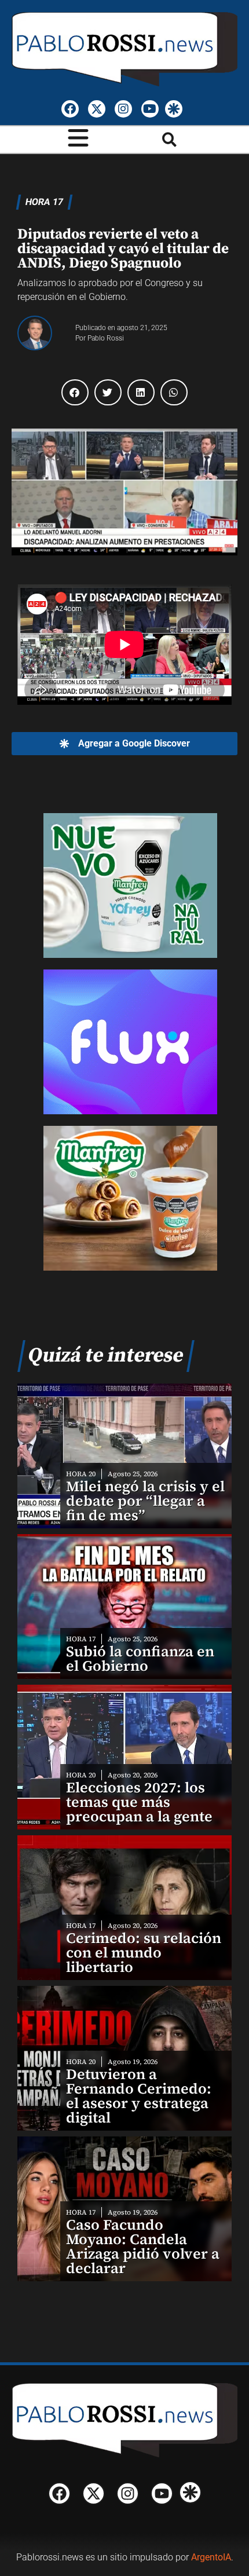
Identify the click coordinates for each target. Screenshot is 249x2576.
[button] (169, 140)
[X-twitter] (97, 109)
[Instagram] (123, 109)
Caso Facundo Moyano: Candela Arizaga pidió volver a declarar (143, 2246)
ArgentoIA (211, 2557)
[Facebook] (70, 109)
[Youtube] (150, 109)
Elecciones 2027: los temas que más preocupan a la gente (139, 1802)
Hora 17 (44, 202)
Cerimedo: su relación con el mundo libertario (144, 1952)
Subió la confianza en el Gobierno (140, 1658)
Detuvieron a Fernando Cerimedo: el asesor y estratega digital (139, 2096)
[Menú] (78, 138)
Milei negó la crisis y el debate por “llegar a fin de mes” (145, 1501)
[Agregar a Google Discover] (174, 109)
